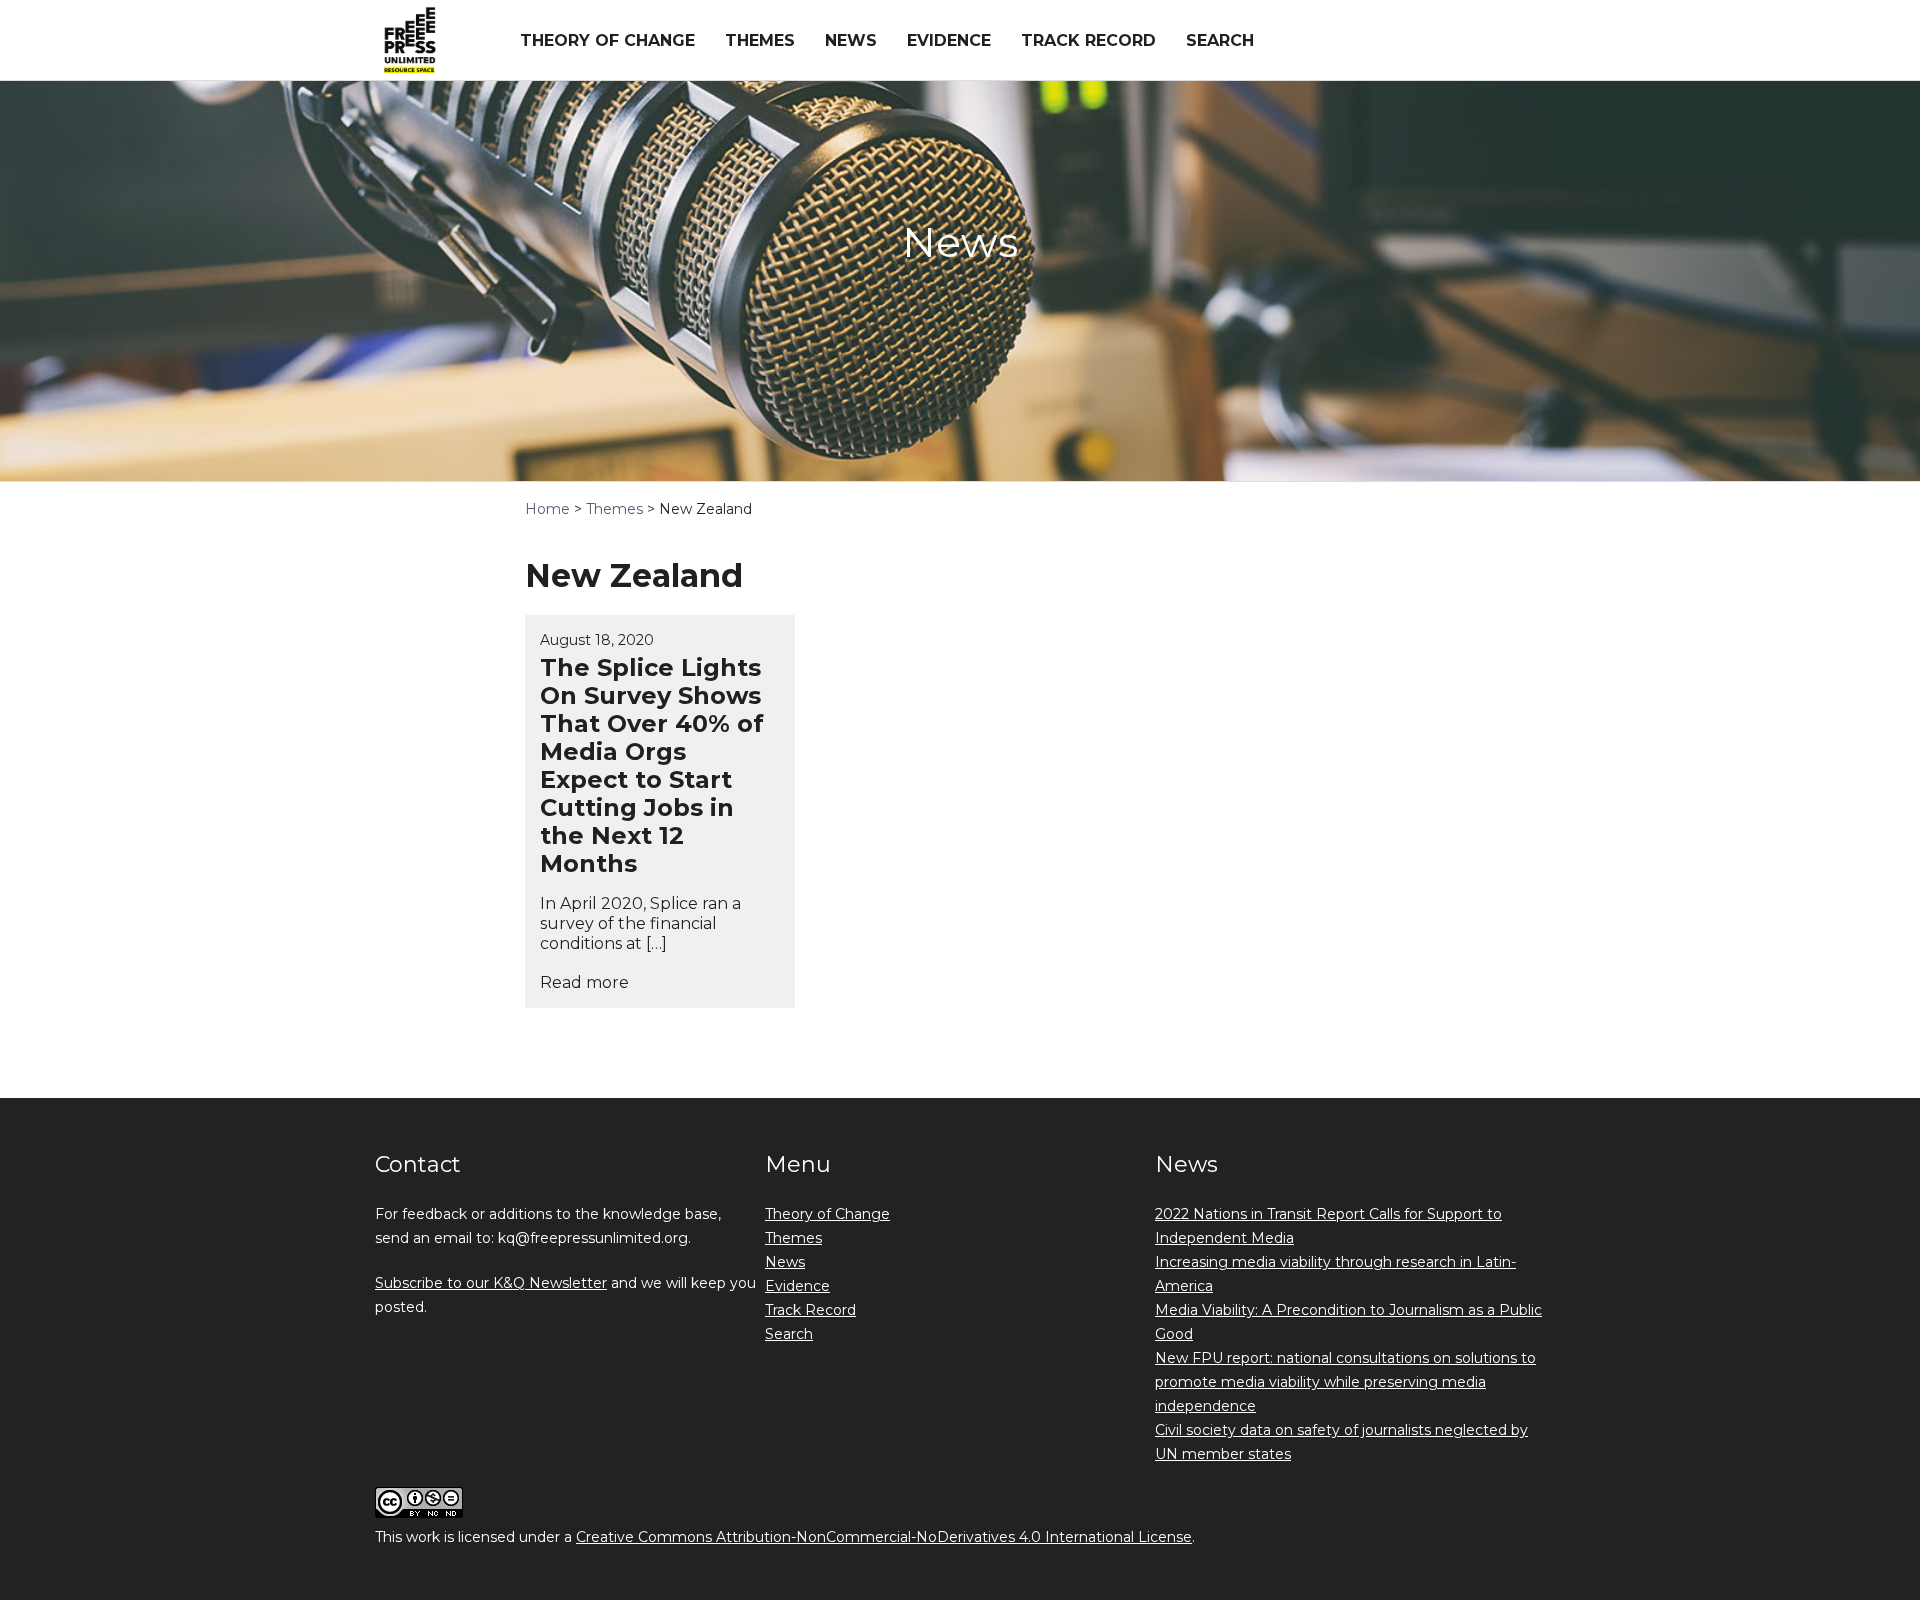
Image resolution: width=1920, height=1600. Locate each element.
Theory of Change (607, 40)
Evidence (949, 40)
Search (1220, 40)
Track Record (1088, 40)
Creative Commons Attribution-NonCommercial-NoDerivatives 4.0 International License (884, 1537)
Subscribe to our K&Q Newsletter (491, 1283)
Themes (760, 40)
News (851, 40)
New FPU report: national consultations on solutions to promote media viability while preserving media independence (1345, 1382)
